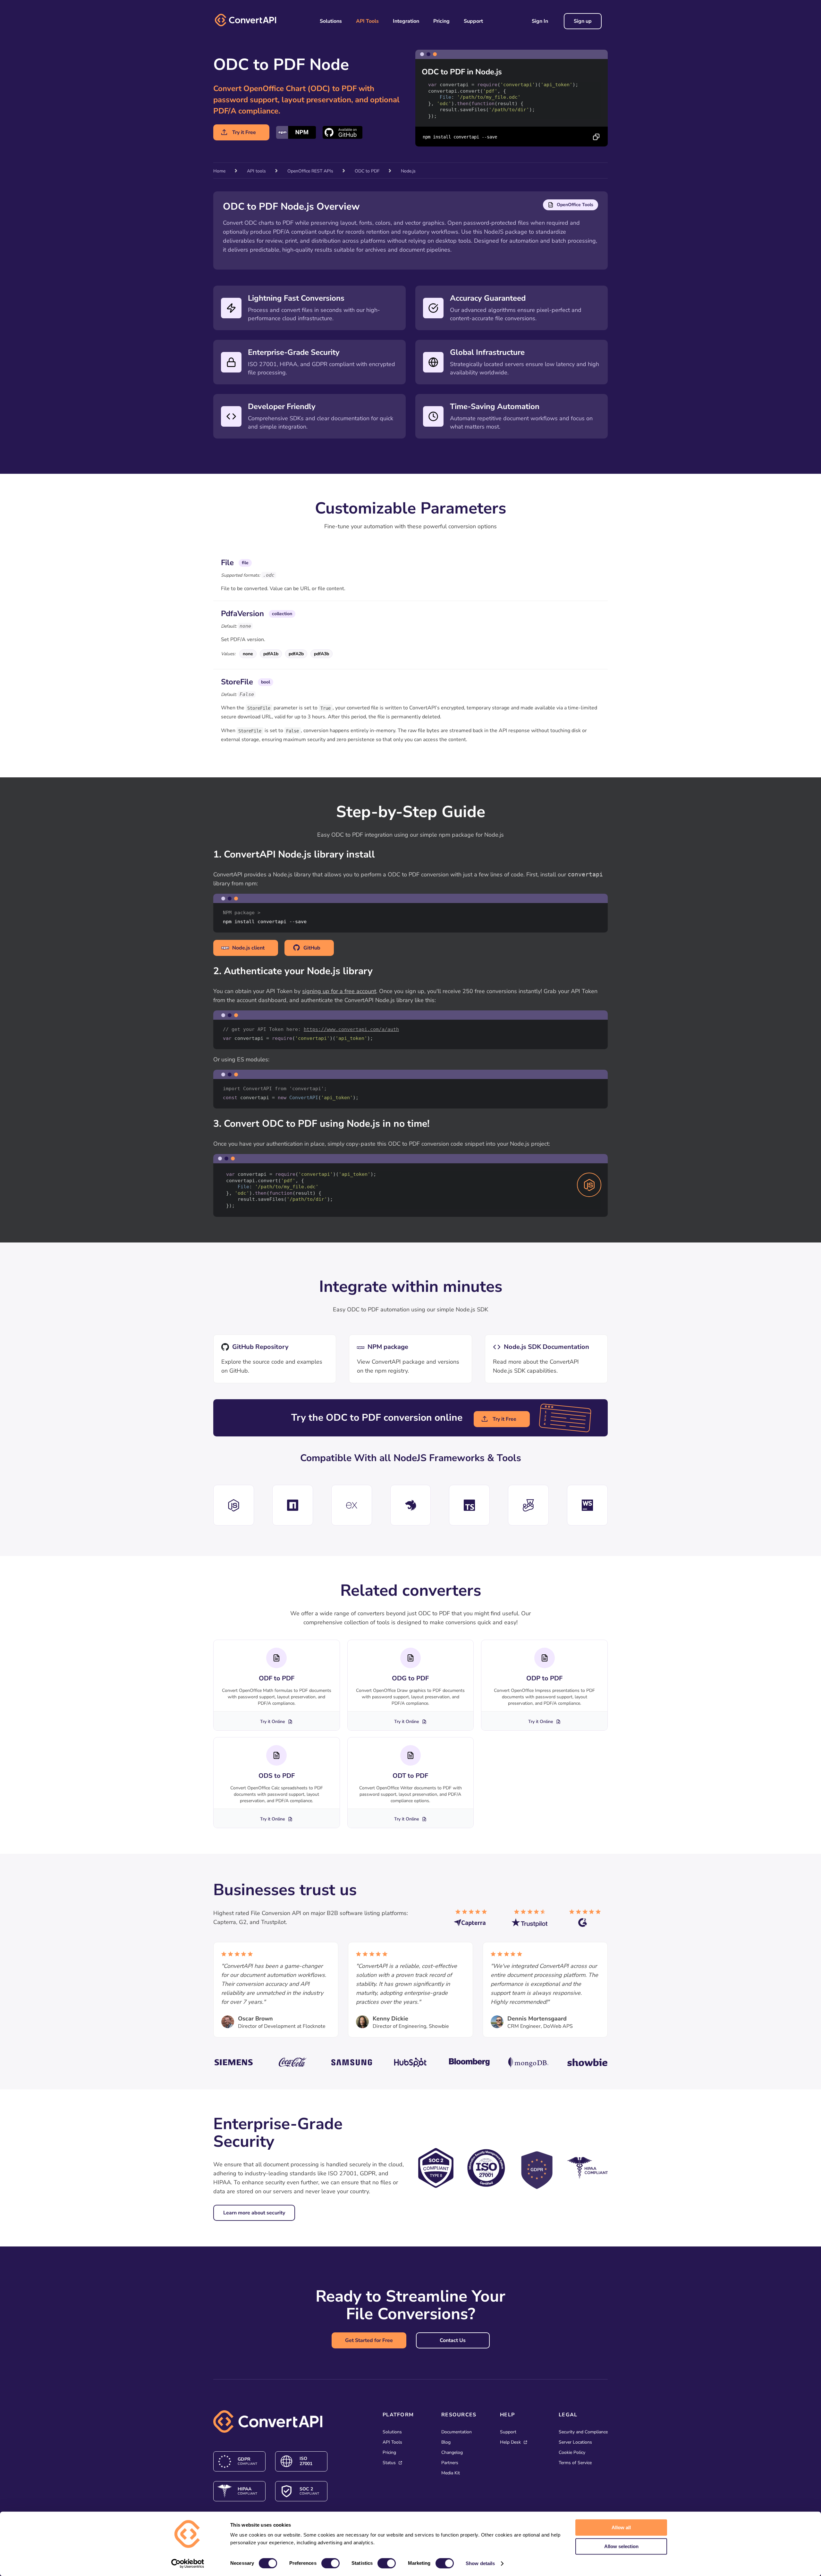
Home (219, 171)
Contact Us (453, 2340)
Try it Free (244, 132)
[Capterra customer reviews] (473, 1921)
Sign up (583, 21)
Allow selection (621, 2546)
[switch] (330, 2563)
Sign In (540, 21)
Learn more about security (254, 2213)
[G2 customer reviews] (588, 1921)
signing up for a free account (339, 991)
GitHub (312, 948)
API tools (256, 171)
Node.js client (248, 948)
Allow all (621, 2527)
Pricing (441, 21)
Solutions (331, 21)
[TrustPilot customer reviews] (531, 1921)
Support (473, 21)
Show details (480, 2563)
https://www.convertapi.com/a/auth (351, 1029)
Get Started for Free (369, 2340)
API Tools (367, 21)
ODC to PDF (368, 171)
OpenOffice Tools (575, 205)
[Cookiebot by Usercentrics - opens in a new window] (188, 2563)
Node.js (408, 171)
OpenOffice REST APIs (310, 171)
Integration (406, 21)
